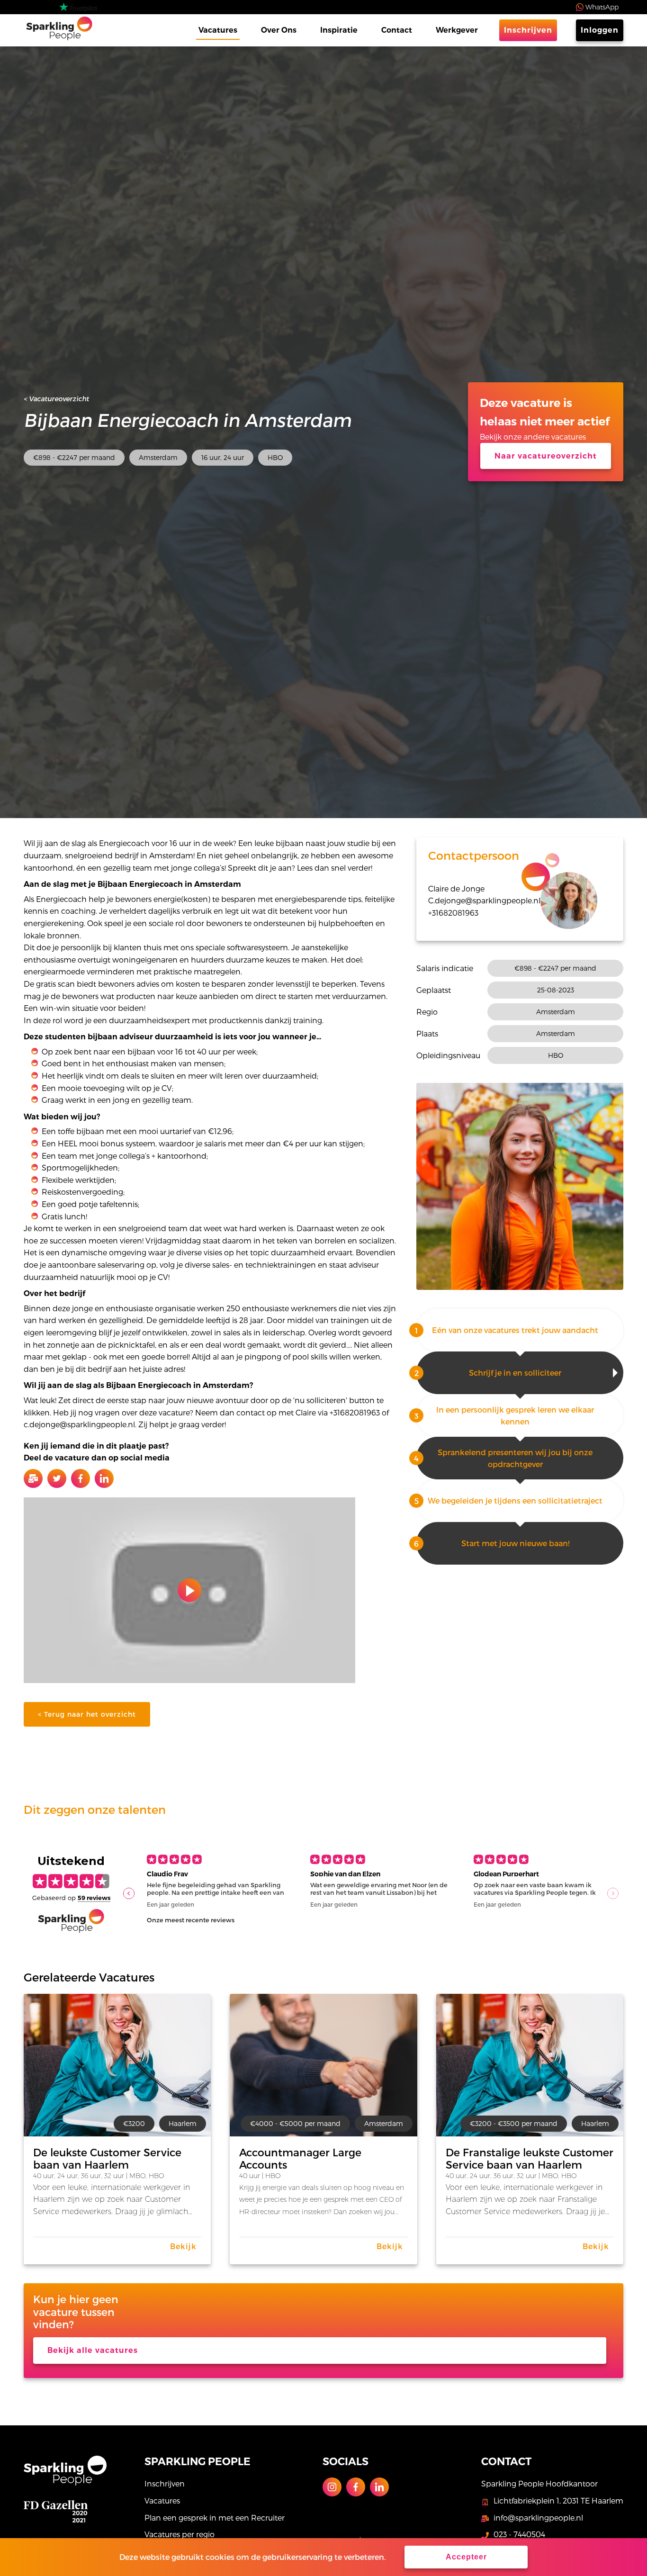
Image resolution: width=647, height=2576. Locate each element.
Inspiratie (339, 30)
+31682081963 (453, 913)
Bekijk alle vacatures (93, 2350)
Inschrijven (528, 30)
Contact (397, 30)
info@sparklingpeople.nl (538, 2517)
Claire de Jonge (456, 888)
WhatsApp (602, 7)
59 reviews (94, 1898)
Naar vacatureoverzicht (546, 456)
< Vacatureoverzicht (56, 399)
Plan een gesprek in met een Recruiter (215, 2517)
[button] (129, 1893)
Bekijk (183, 2246)
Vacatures (218, 30)
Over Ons (279, 30)
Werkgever (457, 30)
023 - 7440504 (519, 2534)
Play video (189, 1590)
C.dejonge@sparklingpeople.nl (484, 900)
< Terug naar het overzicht (87, 1714)
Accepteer (466, 2557)
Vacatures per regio (180, 2534)
